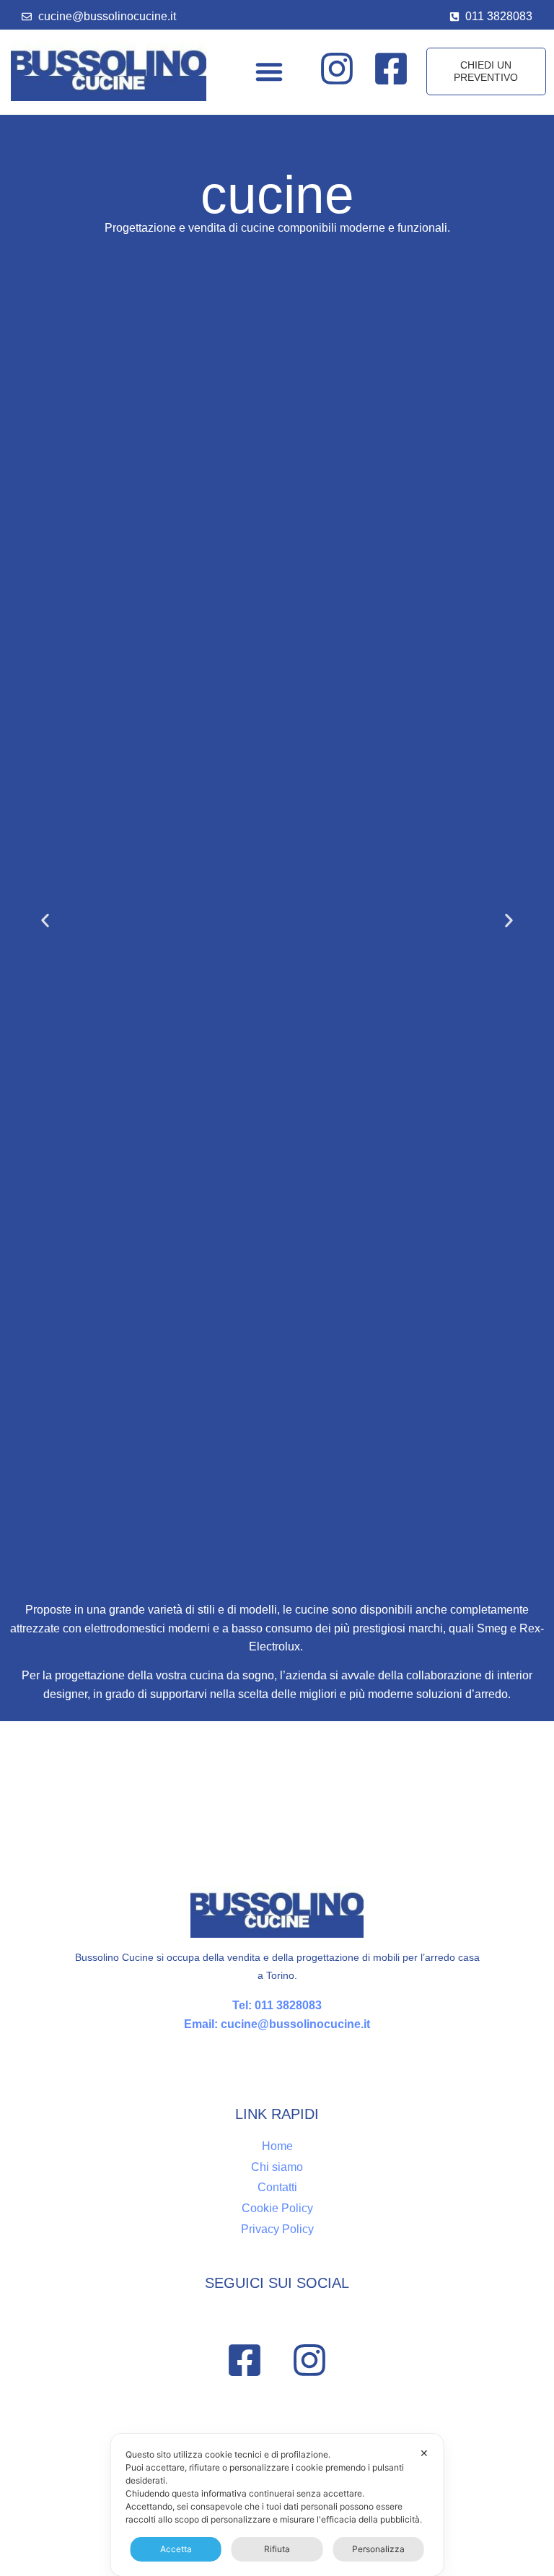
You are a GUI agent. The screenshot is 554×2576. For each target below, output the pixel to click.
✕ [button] (424, 2453)
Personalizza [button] (378, 2549)
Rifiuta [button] (277, 2549)
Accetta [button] (176, 2549)
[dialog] (277, 2505)
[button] (269, 71)
